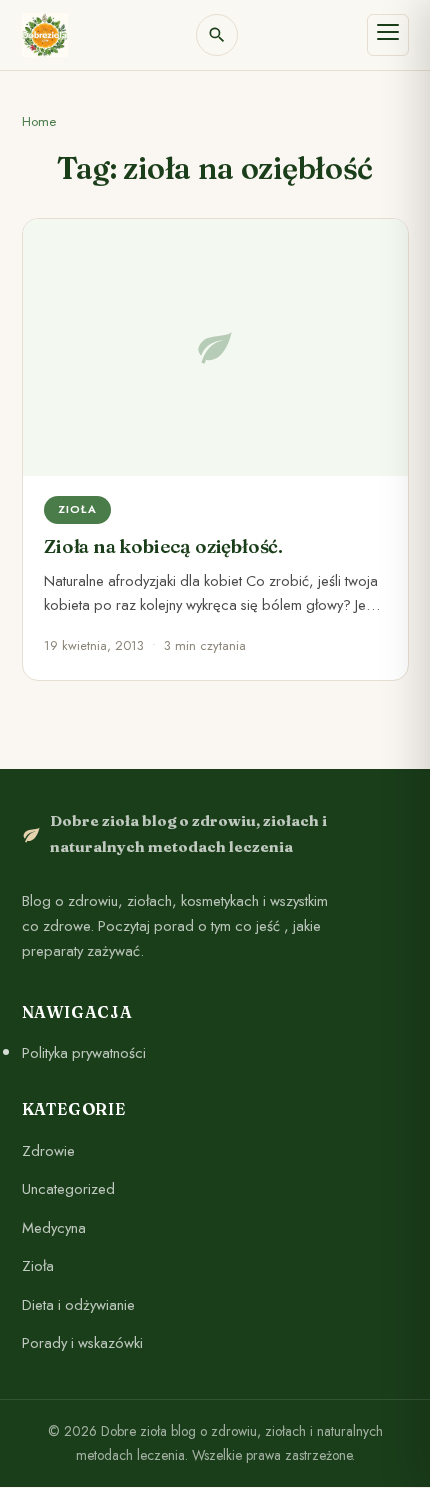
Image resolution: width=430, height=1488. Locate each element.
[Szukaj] (217, 35)
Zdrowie (48, 1151)
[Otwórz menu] (388, 35)
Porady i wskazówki (82, 1344)
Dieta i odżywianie (78, 1305)
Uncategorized (68, 1189)
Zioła (38, 1266)
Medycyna (54, 1228)
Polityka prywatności (84, 1053)
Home (39, 121)
